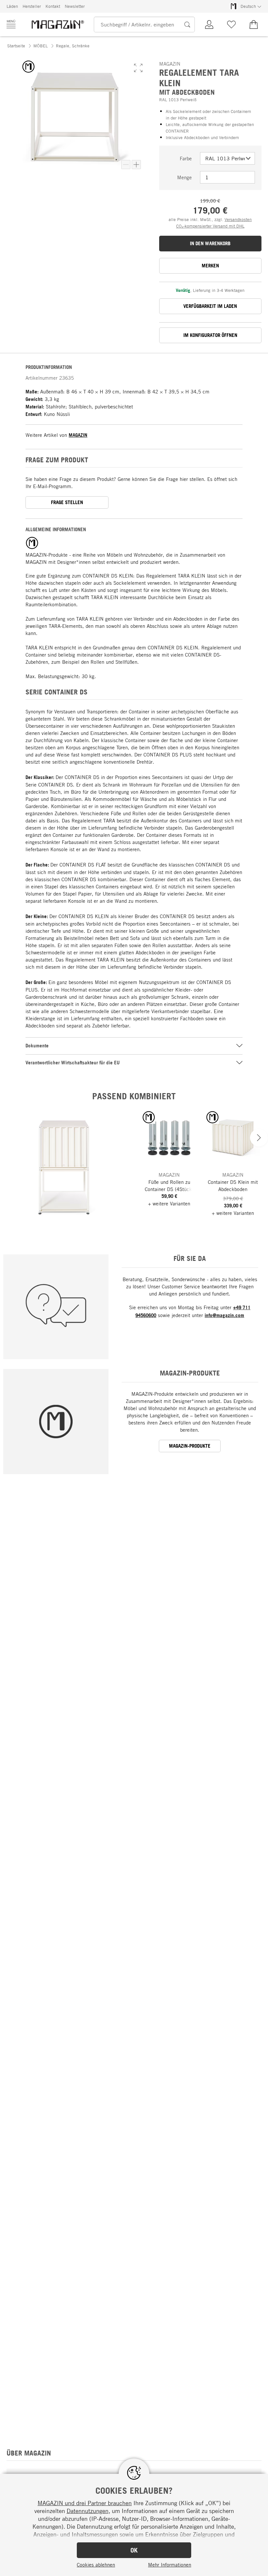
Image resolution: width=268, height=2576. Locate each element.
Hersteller (32, 6)
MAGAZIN (78, 435)
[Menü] (11, 24)
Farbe (186, 158)
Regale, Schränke (73, 46)
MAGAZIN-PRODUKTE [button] (190, 1446)
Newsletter (75, 6)
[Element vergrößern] (136, 165)
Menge (184, 177)
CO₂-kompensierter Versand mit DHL (210, 226)
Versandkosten (238, 219)
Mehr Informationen (170, 2565)
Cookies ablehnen (96, 2565)
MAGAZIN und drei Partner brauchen (85, 2503)
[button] (138, 68)
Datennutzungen (88, 2511)
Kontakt (53, 6)
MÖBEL (41, 46)
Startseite (16, 46)
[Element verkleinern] (126, 165)
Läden (12, 6)
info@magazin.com (224, 1315)
